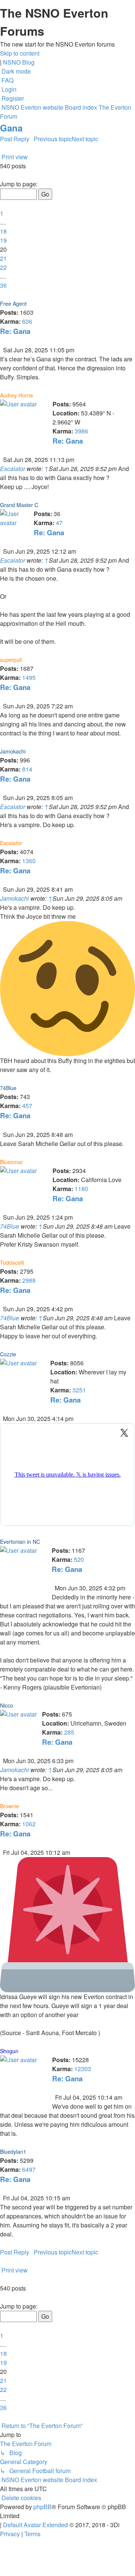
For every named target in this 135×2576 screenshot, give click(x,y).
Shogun (9, 2051)
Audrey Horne (16, 395)
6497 (29, 2169)
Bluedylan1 (13, 2152)
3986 (81, 431)
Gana (11, 128)
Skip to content (20, 53)
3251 (79, 1390)
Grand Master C (19, 505)
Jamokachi (13, 751)
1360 (29, 861)
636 (27, 321)
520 (79, 1559)
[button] (1, 175)
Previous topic (53, 139)
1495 (29, 677)
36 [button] (3, 285)
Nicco (7, 1705)
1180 (81, 1189)
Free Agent (13, 304)
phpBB (43, 2507)
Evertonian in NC (20, 1542)
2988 (29, 1280)
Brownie (10, 1806)
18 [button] (3, 231)
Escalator (13, 469)
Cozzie (8, 1354)
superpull (11, 660)
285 (69, 1732)
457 (27, 1106)
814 (27, 769)
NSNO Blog (19, 62)
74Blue (8, 1088)
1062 (29, 1824)
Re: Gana (15, 331)
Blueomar (11, 1162)
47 (59, 523)
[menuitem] (7, 80)
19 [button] (3, 240)
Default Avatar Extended (35, 2525)
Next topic (85, 139)
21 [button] (3, 258)
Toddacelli (12, 1262)
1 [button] (2, 213)
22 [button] (3, 267)
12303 (83, 2069)
